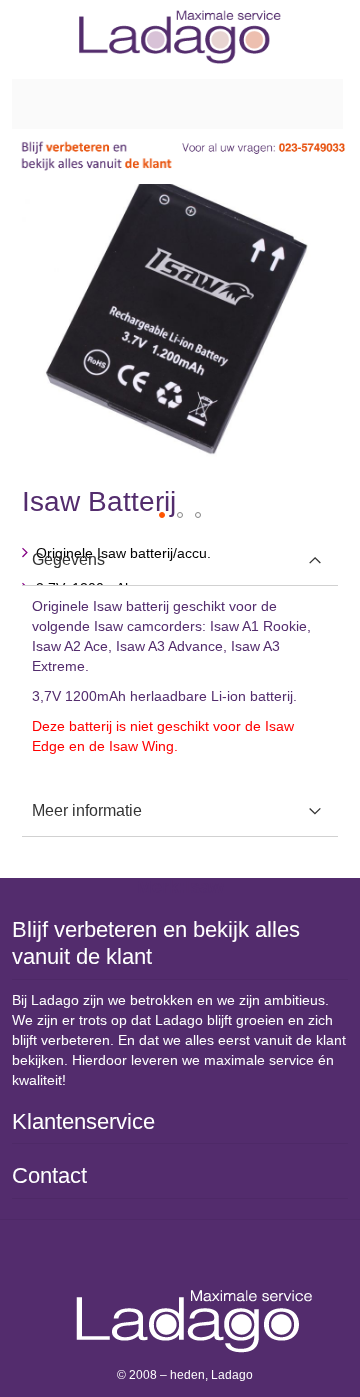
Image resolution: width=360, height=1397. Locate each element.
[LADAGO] (180, 37)
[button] (162, 515)
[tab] (180, 560)
